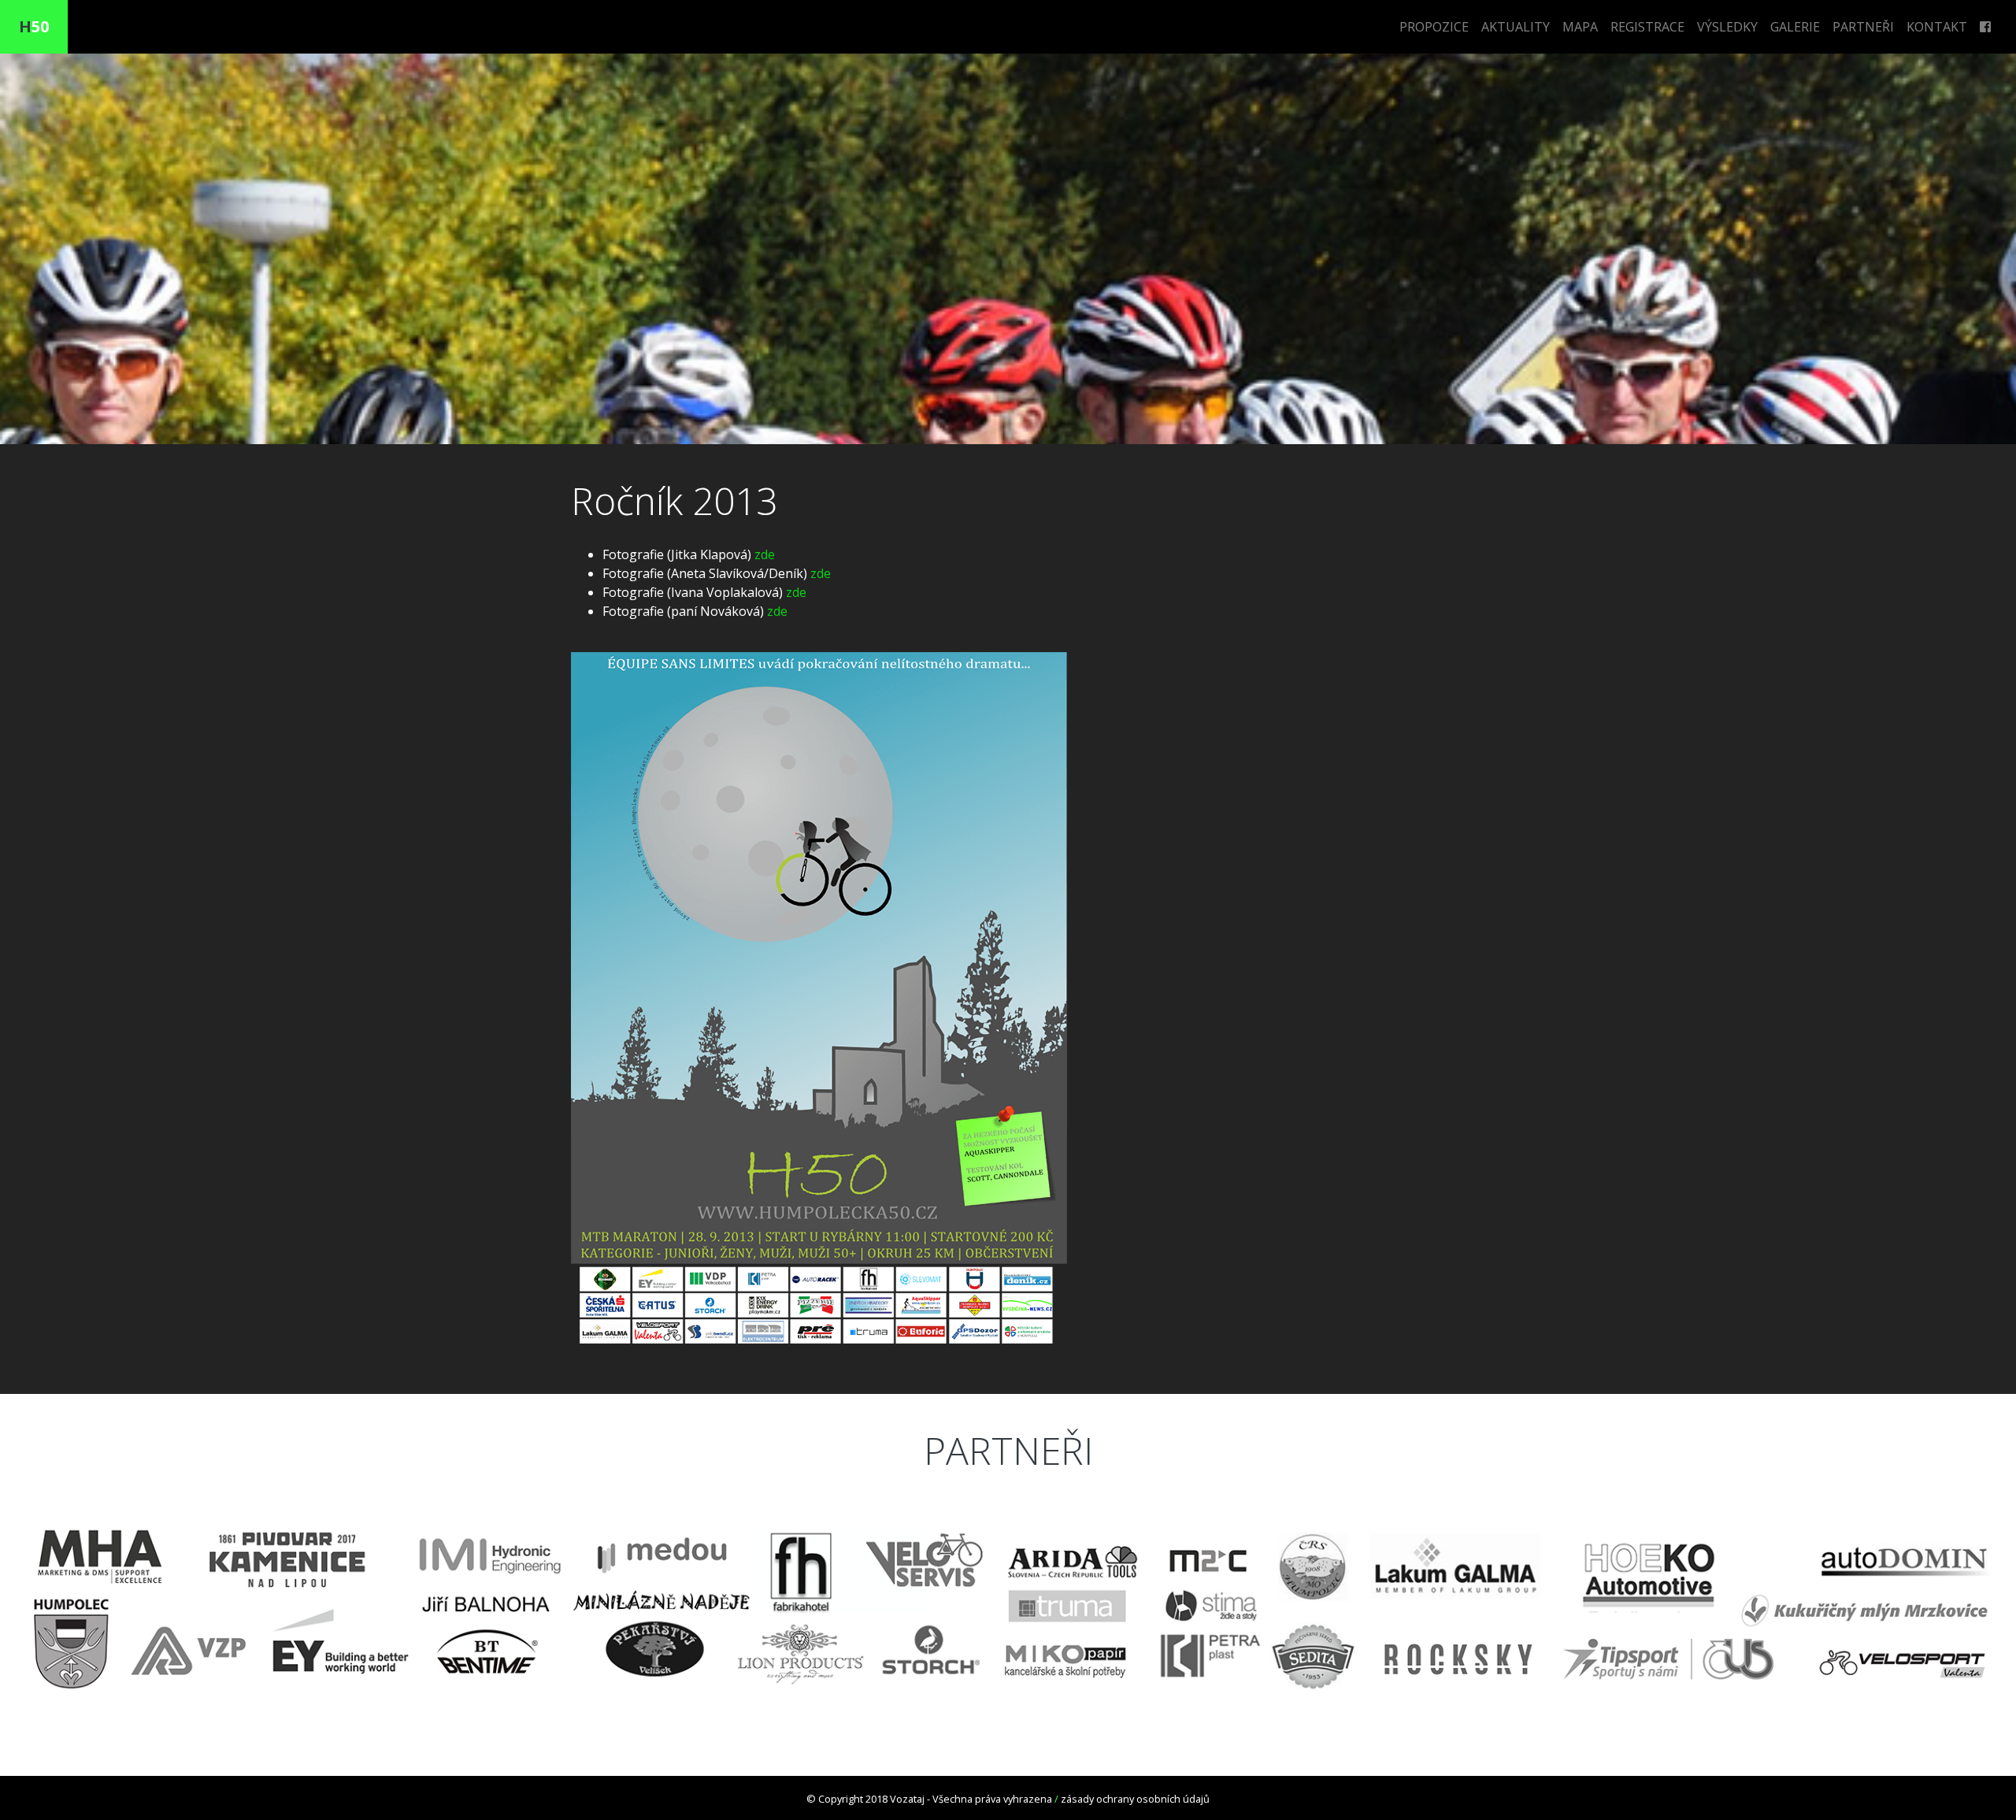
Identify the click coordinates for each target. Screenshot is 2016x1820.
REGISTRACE (1647, 27)
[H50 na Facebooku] (1985, 27)
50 (34, 26)
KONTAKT (1937, 27)
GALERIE (1795, 27)
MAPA (1580, 27)
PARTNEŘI (1863, 27)
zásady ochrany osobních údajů (1135, 1799)
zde (765, 554)
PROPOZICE (1434, 27)
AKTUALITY (1516, 27)
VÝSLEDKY (1727, 27)
